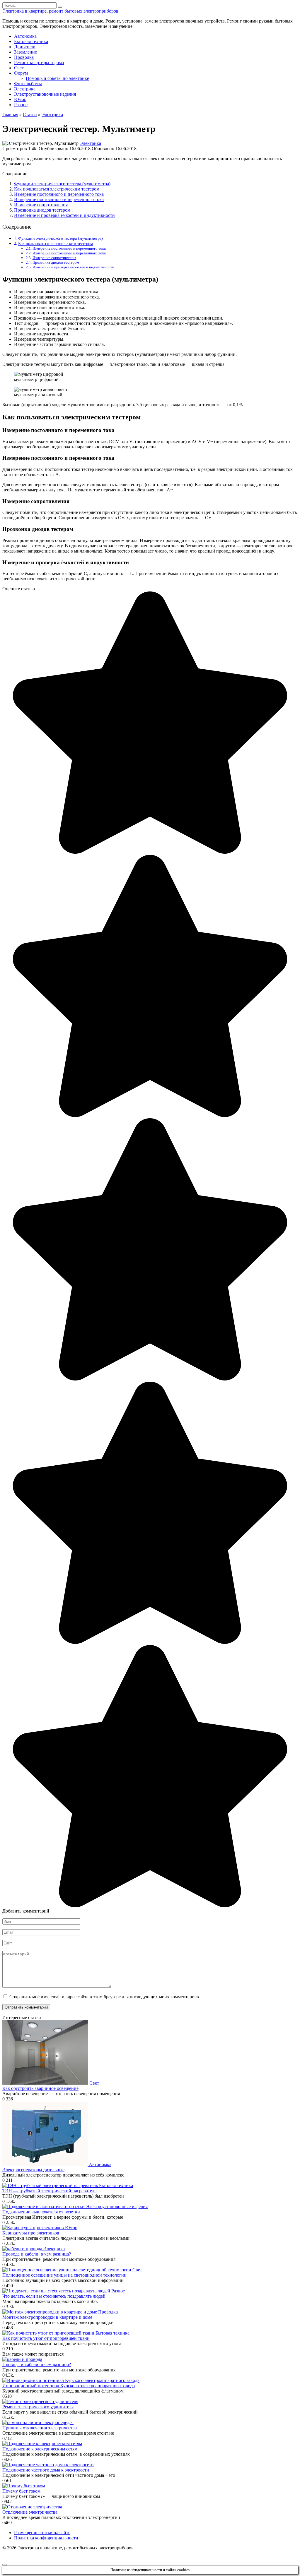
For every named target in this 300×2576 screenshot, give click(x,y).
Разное (21, 105)
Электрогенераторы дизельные (33, 2170)
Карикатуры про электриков (31, 2233)
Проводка (24, 57)
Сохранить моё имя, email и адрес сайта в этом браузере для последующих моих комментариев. (105, 1997)
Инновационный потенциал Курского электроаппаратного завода (69, 2386)
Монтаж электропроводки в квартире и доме (47, 2317)
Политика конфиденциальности (46, 2538)
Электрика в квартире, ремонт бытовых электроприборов (60, 11)
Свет (19, 68)
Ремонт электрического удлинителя (38, 2407)
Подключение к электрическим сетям (40, 2449)
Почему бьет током (21, 2491)
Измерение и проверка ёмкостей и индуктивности (64, 215)
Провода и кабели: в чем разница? (37, 2254)
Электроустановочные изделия (45, 94)
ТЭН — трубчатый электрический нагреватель (49, 2191)
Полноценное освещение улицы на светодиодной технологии (64, 2275)
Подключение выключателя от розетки (41, 2212)
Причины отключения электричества (40, 2428)
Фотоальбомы (28, 84)
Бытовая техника (31, 41)
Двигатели (25, 47)
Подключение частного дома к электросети (46, 2470)
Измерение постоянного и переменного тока (59, 194)
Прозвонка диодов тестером (42, 210)
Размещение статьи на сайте (42, 2533)
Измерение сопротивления (41, 205)
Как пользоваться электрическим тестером (57, 189)
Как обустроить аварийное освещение (40, 2088)
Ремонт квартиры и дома (39, 62)
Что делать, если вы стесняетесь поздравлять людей (54, 2296)
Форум (21, 73)
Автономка (25, 36)
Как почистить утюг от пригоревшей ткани (46, 2338)
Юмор (20, 99)
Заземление (25, 52)
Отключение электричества (30, 2512)
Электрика (25, 89)
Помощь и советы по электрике (57, 78)
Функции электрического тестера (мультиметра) (62, 184)
